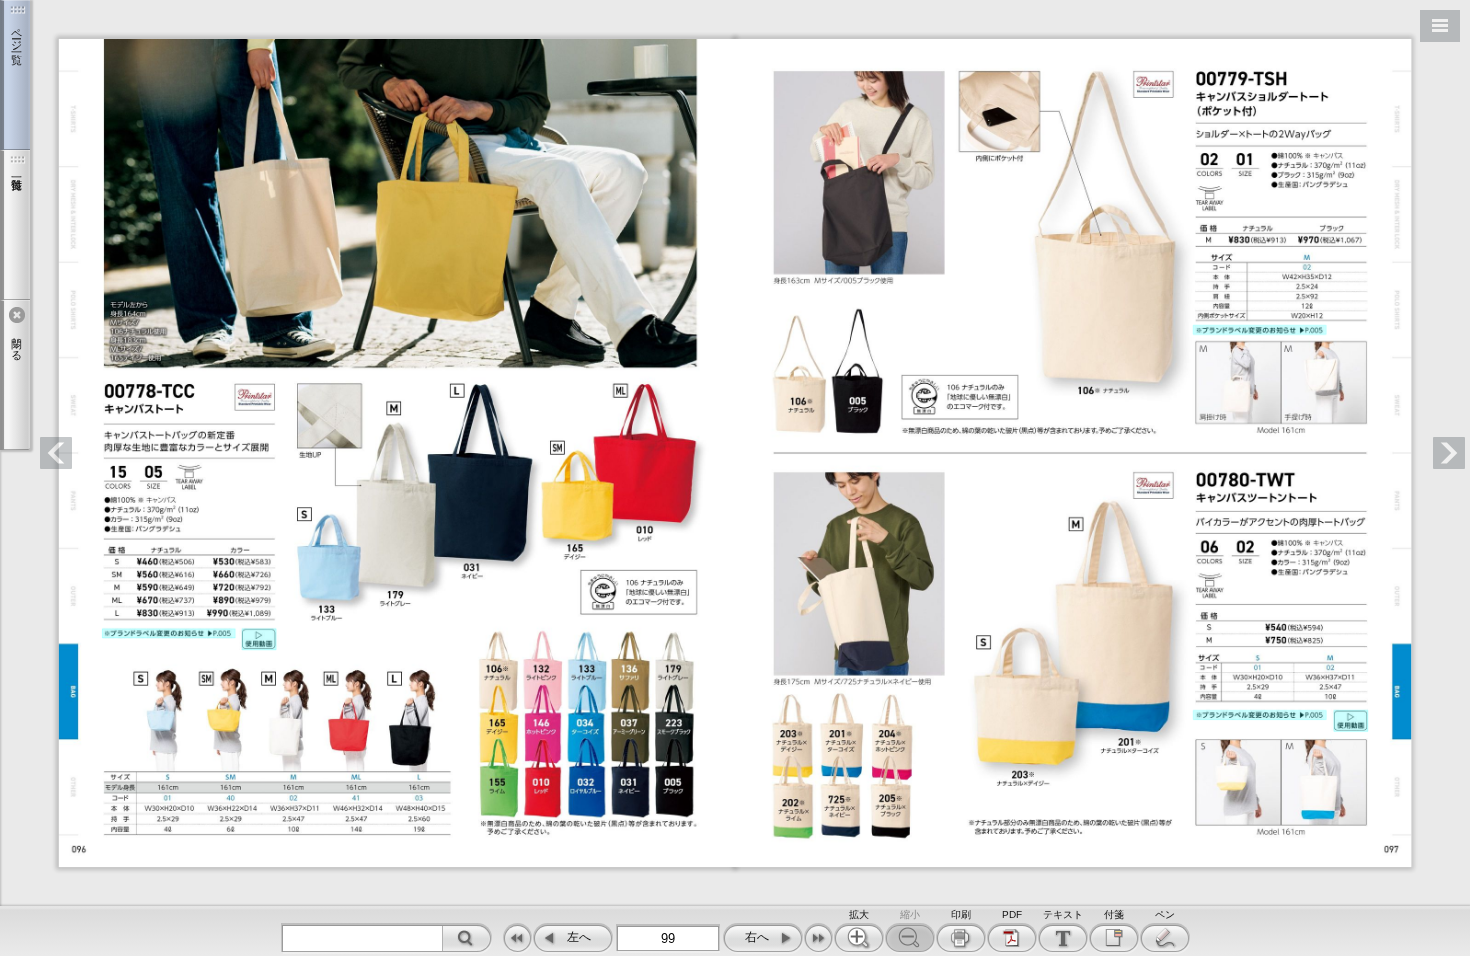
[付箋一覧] (15, 225)
